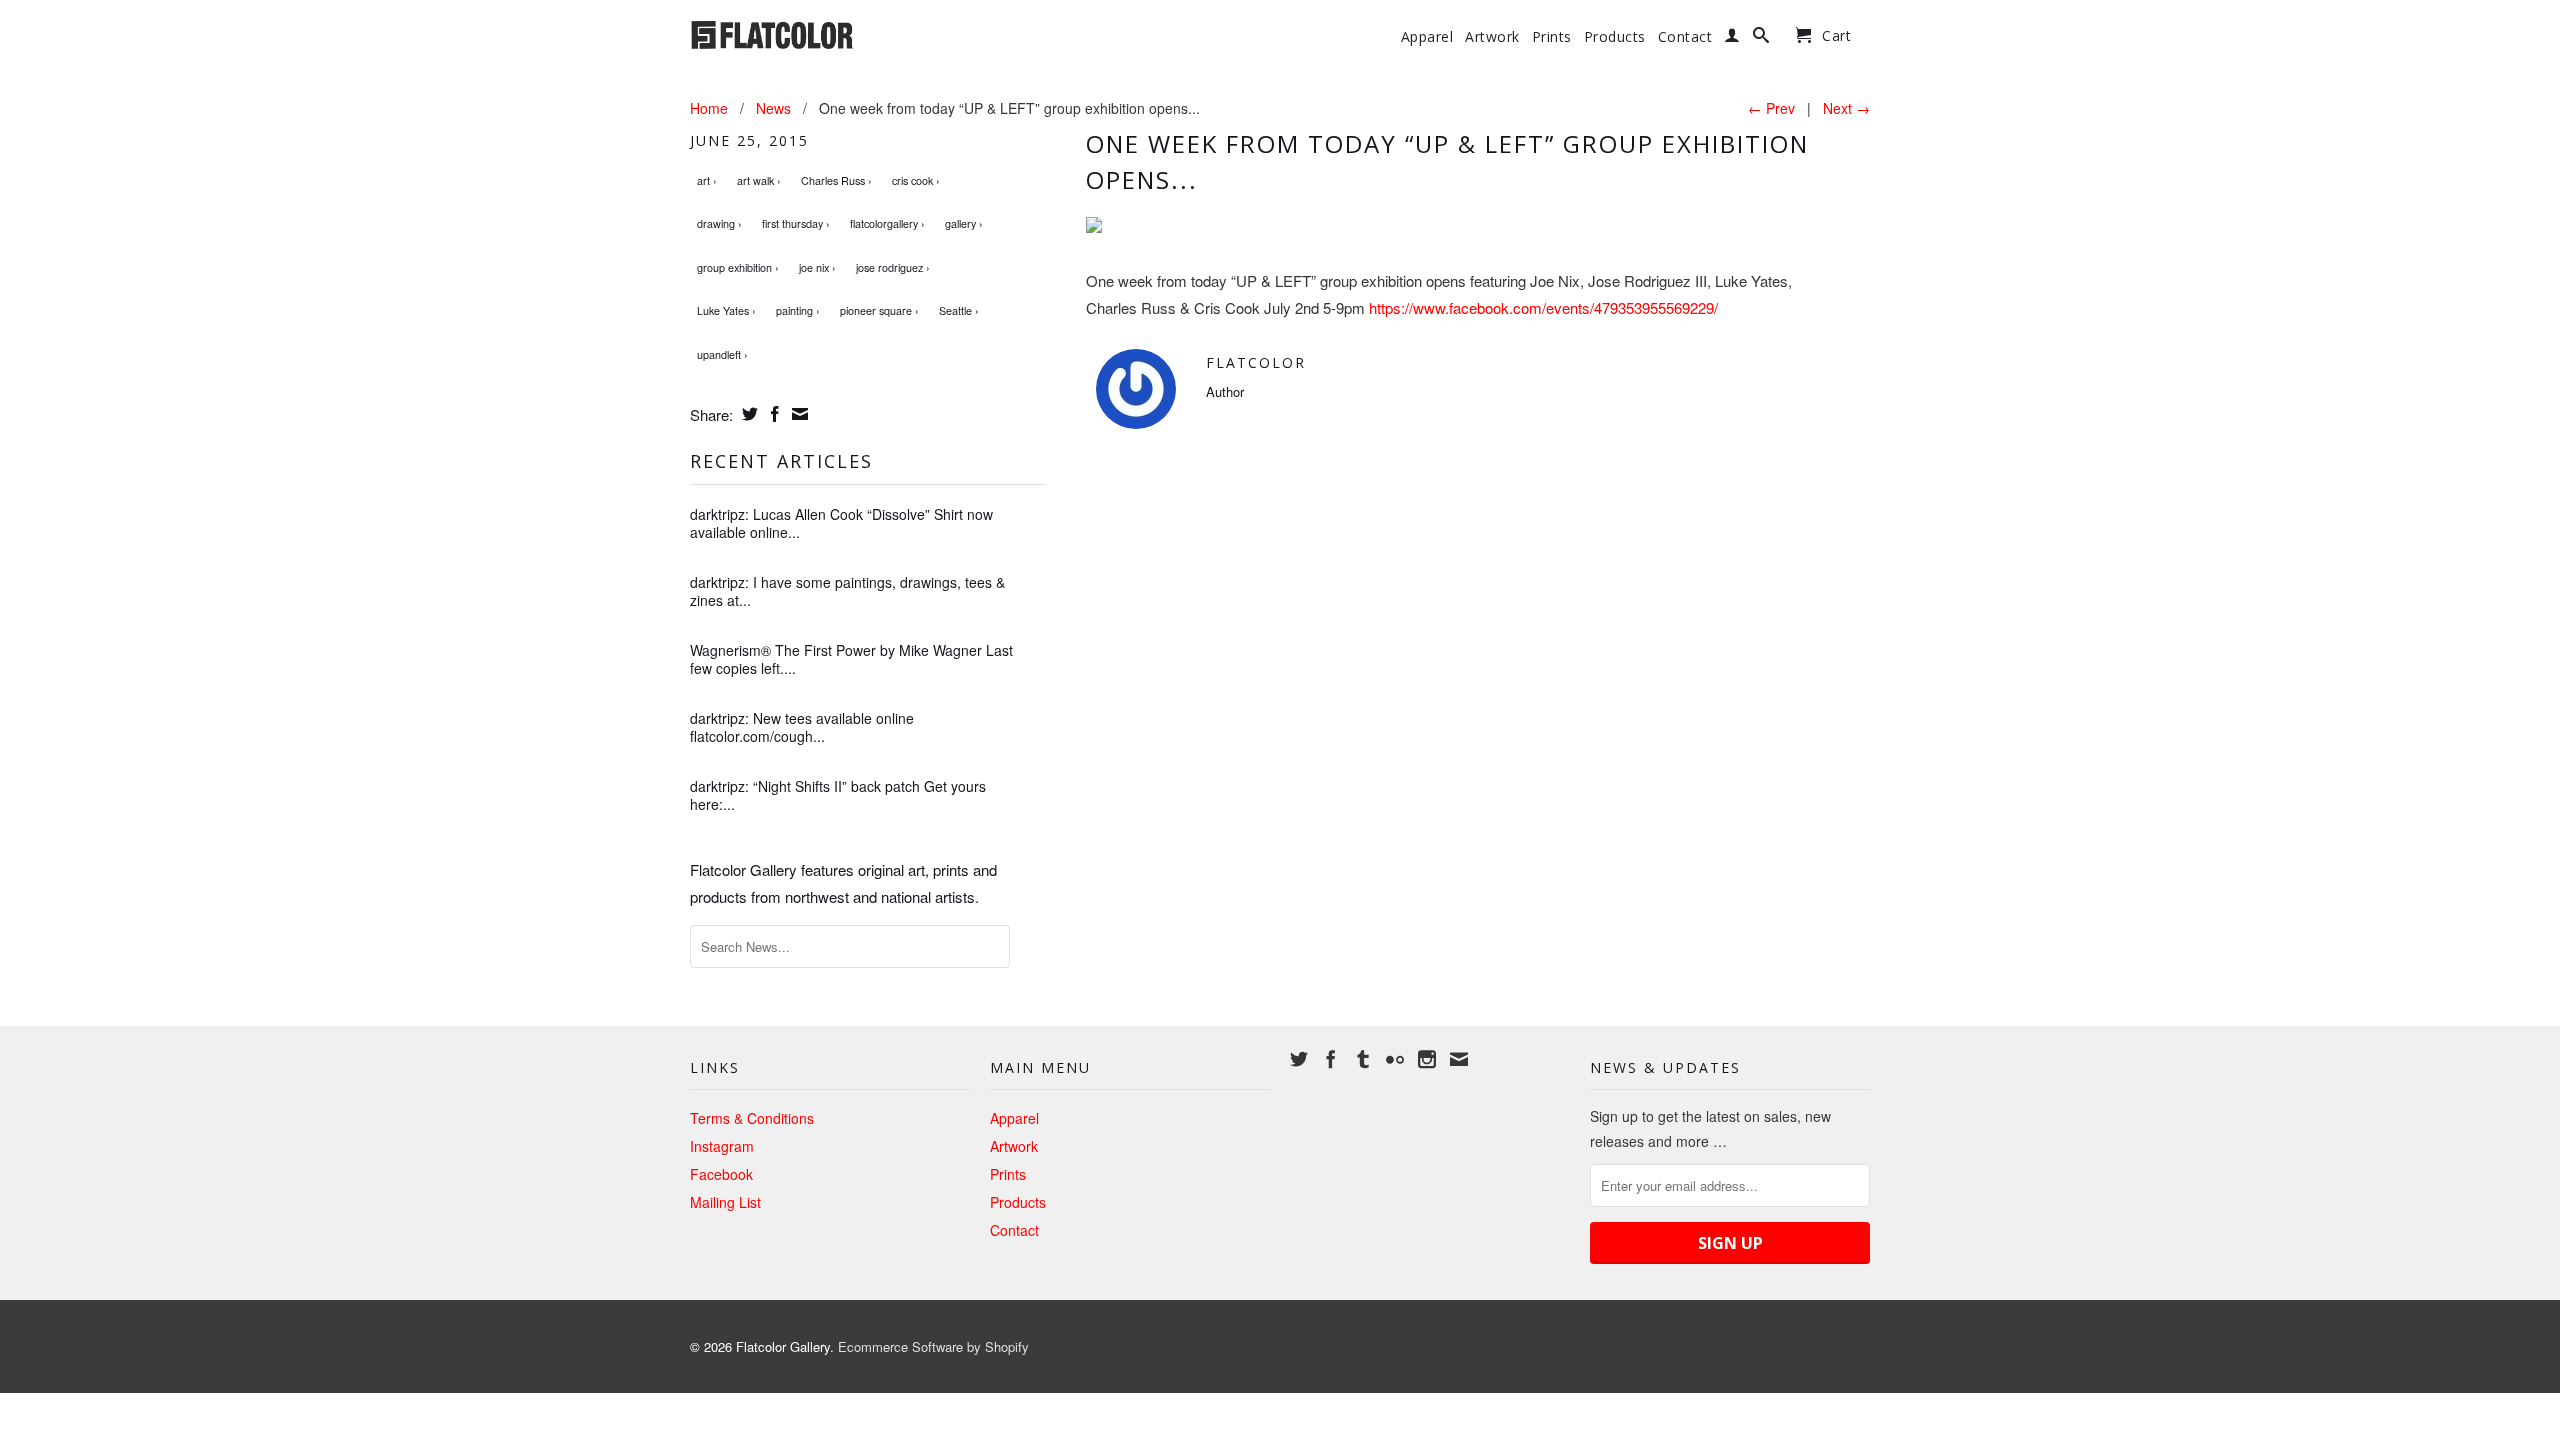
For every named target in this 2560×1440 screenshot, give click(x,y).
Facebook (721, 1174)
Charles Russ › (836, 180)
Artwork (1492, 37)
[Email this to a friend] (797, 414)
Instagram (722, 1146)
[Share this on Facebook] (772, 414)
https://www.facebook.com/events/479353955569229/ (1543, 307)
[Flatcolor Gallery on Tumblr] (1363, 1059)
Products (1615, 37)
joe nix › (817, 267)
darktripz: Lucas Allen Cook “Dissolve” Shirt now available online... (841, 523)
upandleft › (722, 354)
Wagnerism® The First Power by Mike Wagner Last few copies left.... (851, 659)
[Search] (1761, 39)
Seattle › (959, 310)
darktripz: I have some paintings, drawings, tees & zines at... (847, 591)
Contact (1685, 37)
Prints (1552, 37)
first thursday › (796, 223)
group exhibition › (738, 267)
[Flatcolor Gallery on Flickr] (1395, 1059)
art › (707, 180)
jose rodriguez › (893, 267)
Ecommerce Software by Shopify (933, 1346)
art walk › (759, 180)
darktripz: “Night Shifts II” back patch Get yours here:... (838, 795)
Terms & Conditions (752, 1118)
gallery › (964, 223)
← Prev (1771, 108)
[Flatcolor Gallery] (830, 33)
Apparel (1427, 37)
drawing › (719, 223)
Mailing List (725, 1202)
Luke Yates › (726, 310)
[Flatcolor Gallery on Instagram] (1427, 1059)
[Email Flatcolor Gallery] (1459, 1059)
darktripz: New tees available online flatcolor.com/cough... (802, 727)
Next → (1846, 108)
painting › (798, 310)
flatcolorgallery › (887, 223)
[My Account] (1732, 39)
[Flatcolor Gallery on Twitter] (1299, 1059)
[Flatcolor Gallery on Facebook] (1331, 1059)
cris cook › (916, 180)
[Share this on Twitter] (747, 414)
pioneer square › (879, 310)
